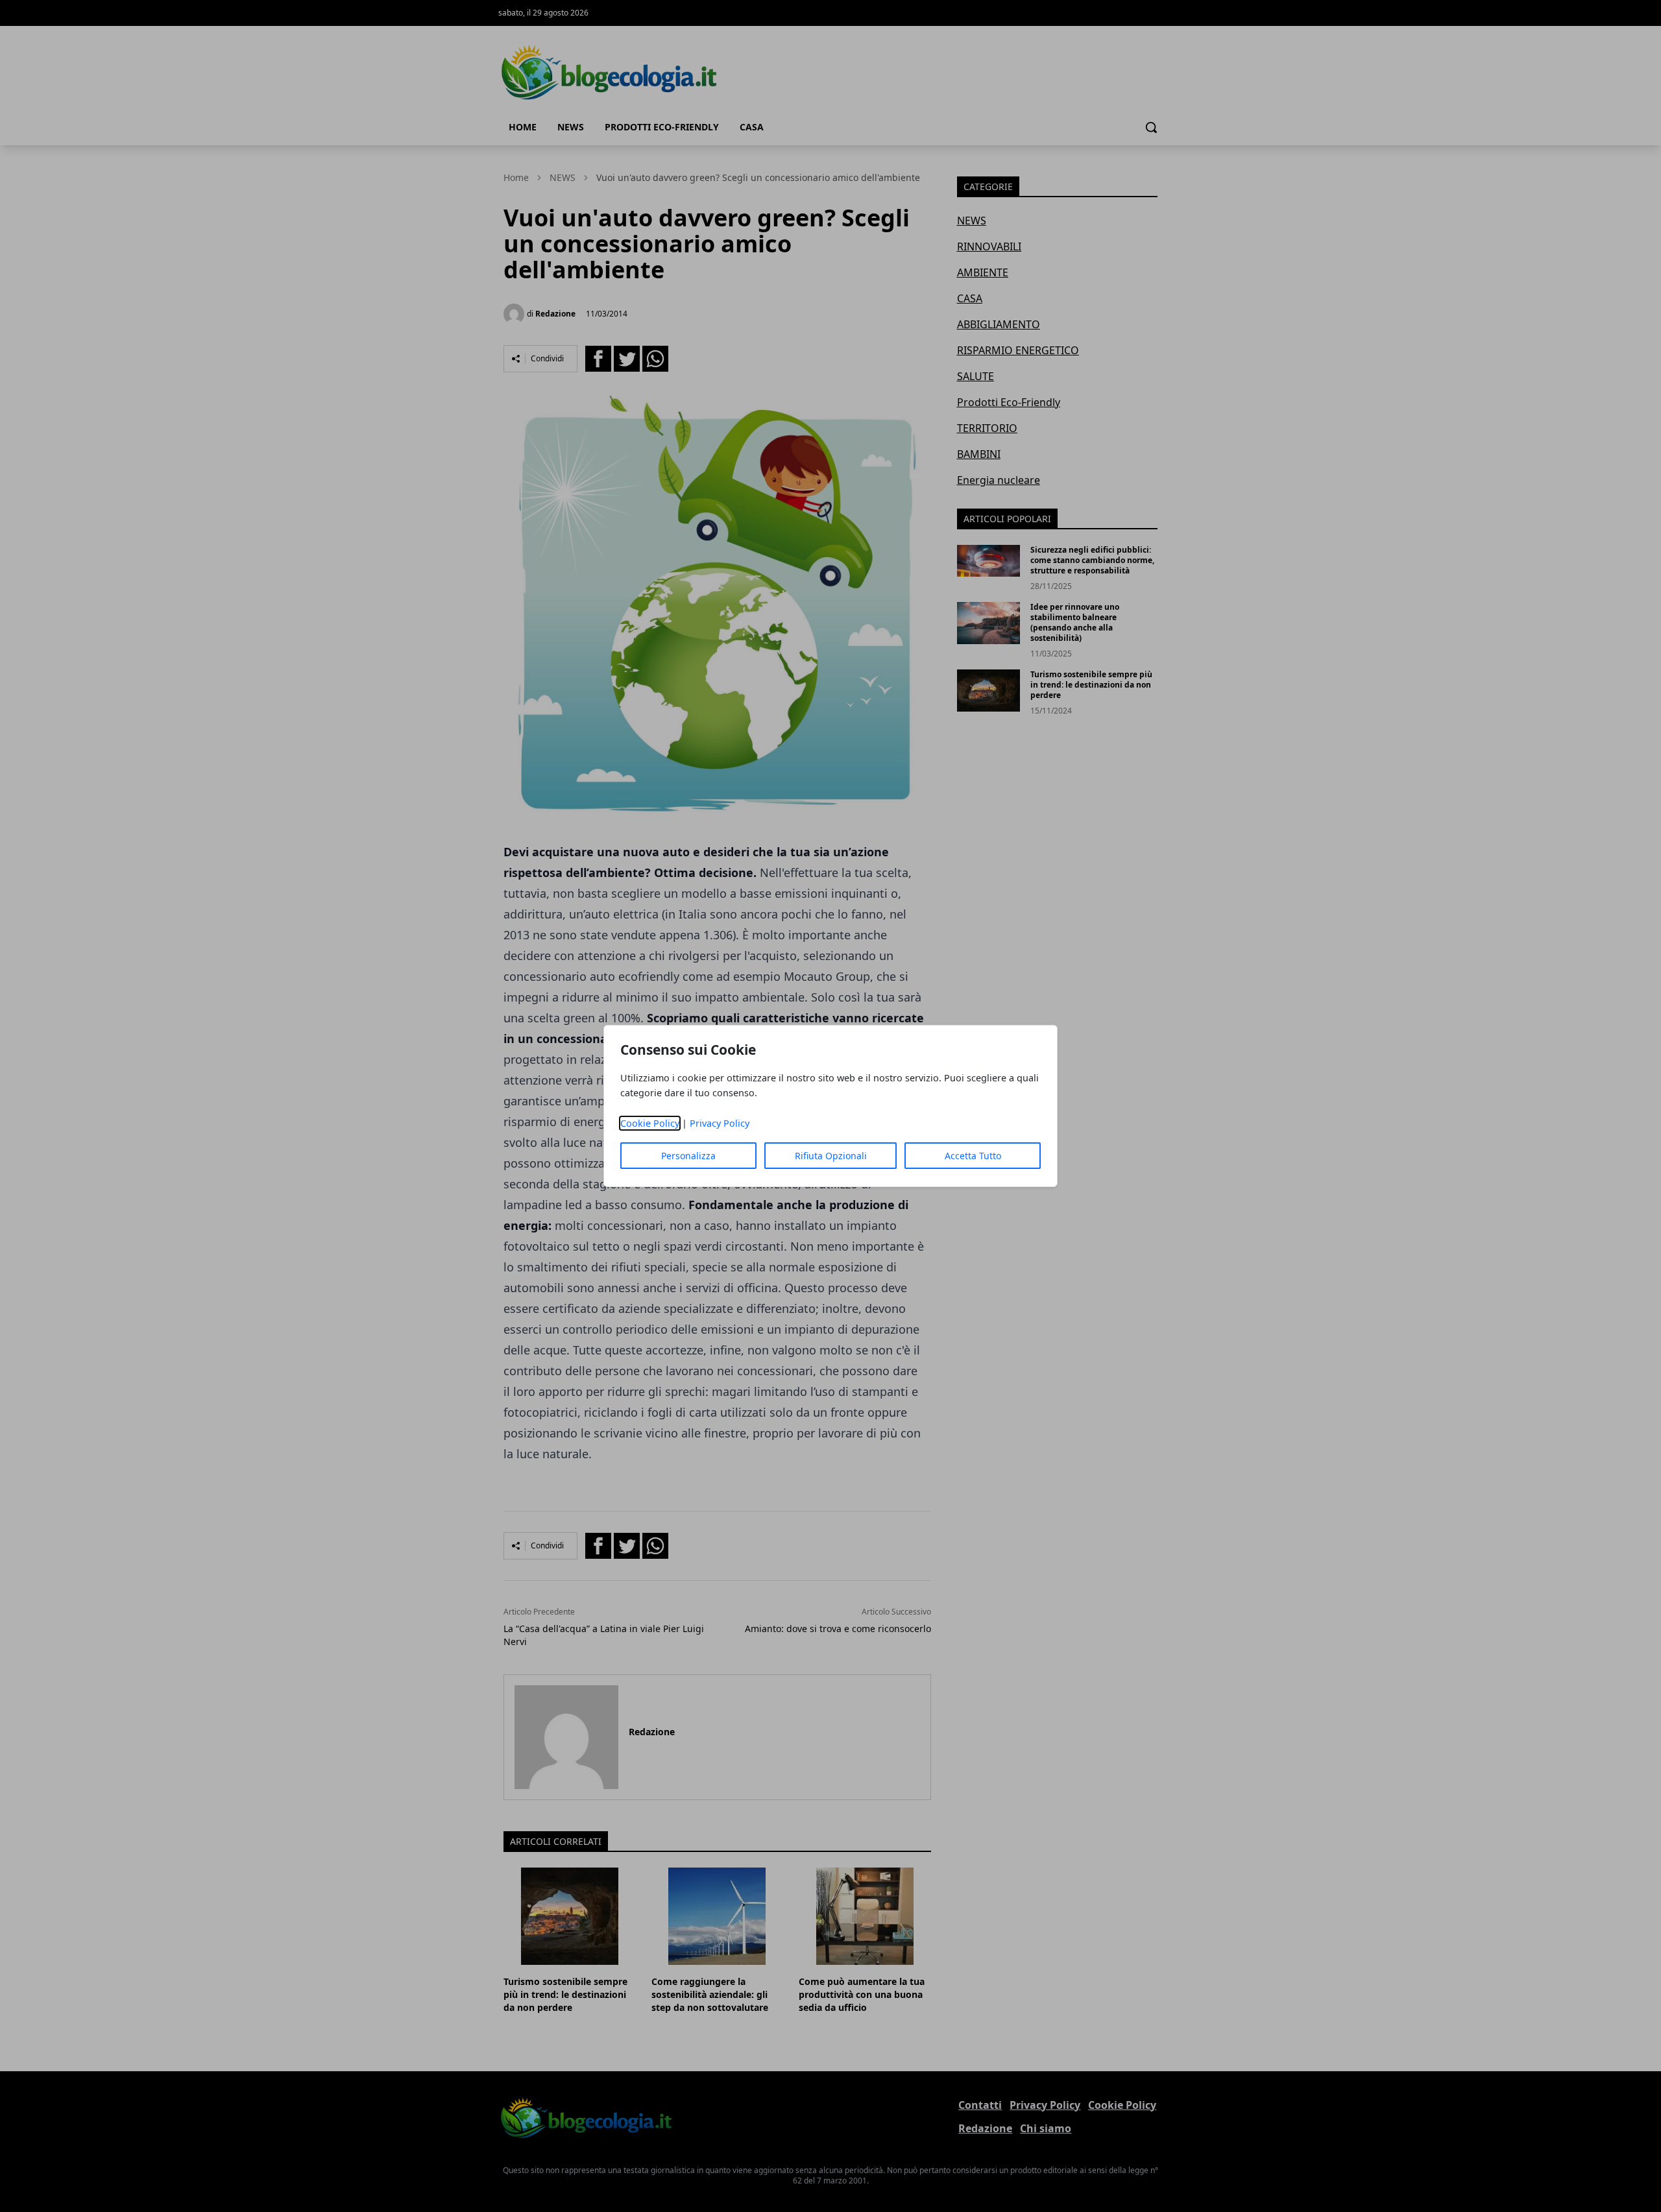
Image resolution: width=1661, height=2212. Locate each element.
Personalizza (688, 1156)
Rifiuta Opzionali (831, 1156)
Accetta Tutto (973, 1156)
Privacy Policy (720, 1123)
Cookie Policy (650, 1123)
